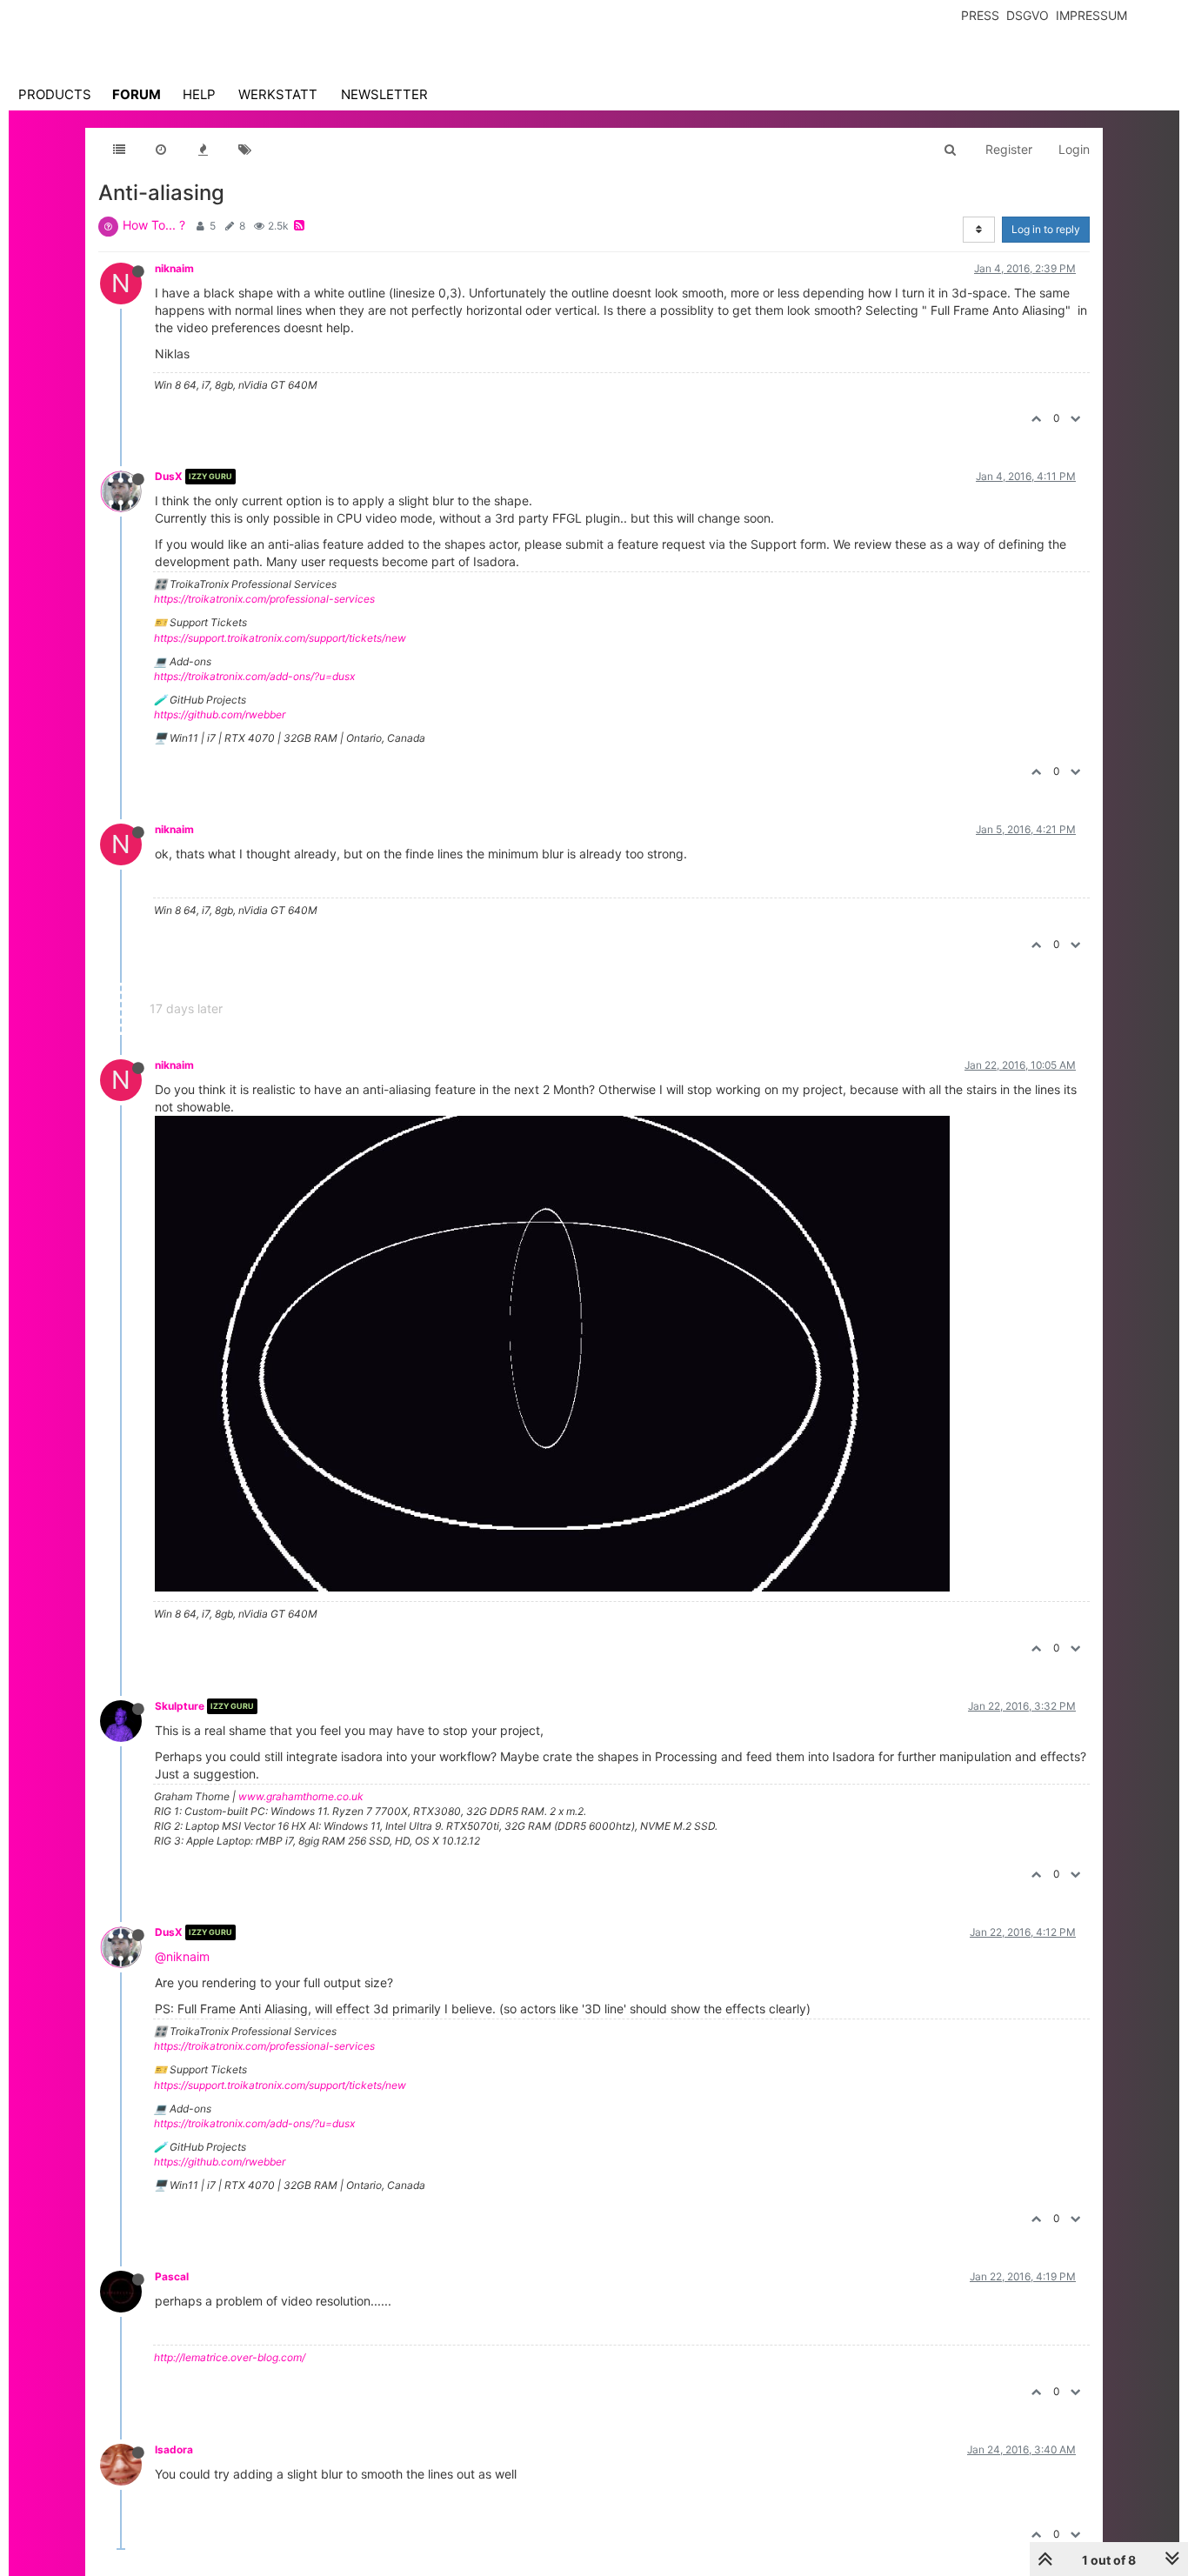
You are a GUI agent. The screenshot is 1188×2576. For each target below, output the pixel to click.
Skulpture (180, 1706)
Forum (137, 94)
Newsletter (384, 94)
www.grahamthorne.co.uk (301, 1796)
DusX (169, 476)
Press (980, 15)
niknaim (174, 268)
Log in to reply (1046, 229)
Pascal (172, 2276)
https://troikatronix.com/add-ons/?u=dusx (254, 676)
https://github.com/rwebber (220, 714)
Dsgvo (1028, 15)
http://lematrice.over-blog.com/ (230, 2357)
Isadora (174, 2449)
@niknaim (182, 1956)
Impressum (1091, 15)
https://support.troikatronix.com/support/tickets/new (280, 638)
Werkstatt (278, 94)
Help (199, 94)
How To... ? (154, 225)
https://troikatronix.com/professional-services (264, 599)
